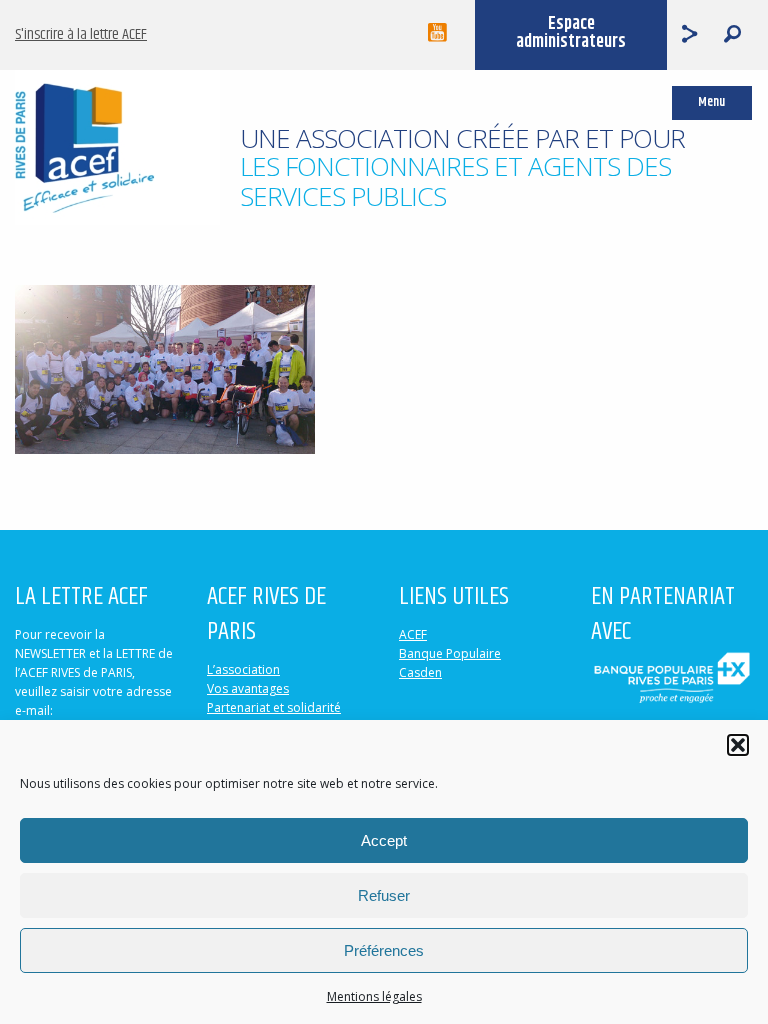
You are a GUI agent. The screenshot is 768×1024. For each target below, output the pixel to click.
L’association (243, 669)
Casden (420, 672)
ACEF (413, 634)
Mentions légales (374, 996)
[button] (738, 745)
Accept (384, 840)
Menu (711, 102)
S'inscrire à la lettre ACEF (81, 34)
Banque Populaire (450, 653)
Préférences (384, 950)
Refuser (384, 895)
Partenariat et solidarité (274, 707)
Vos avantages (248, 688)
